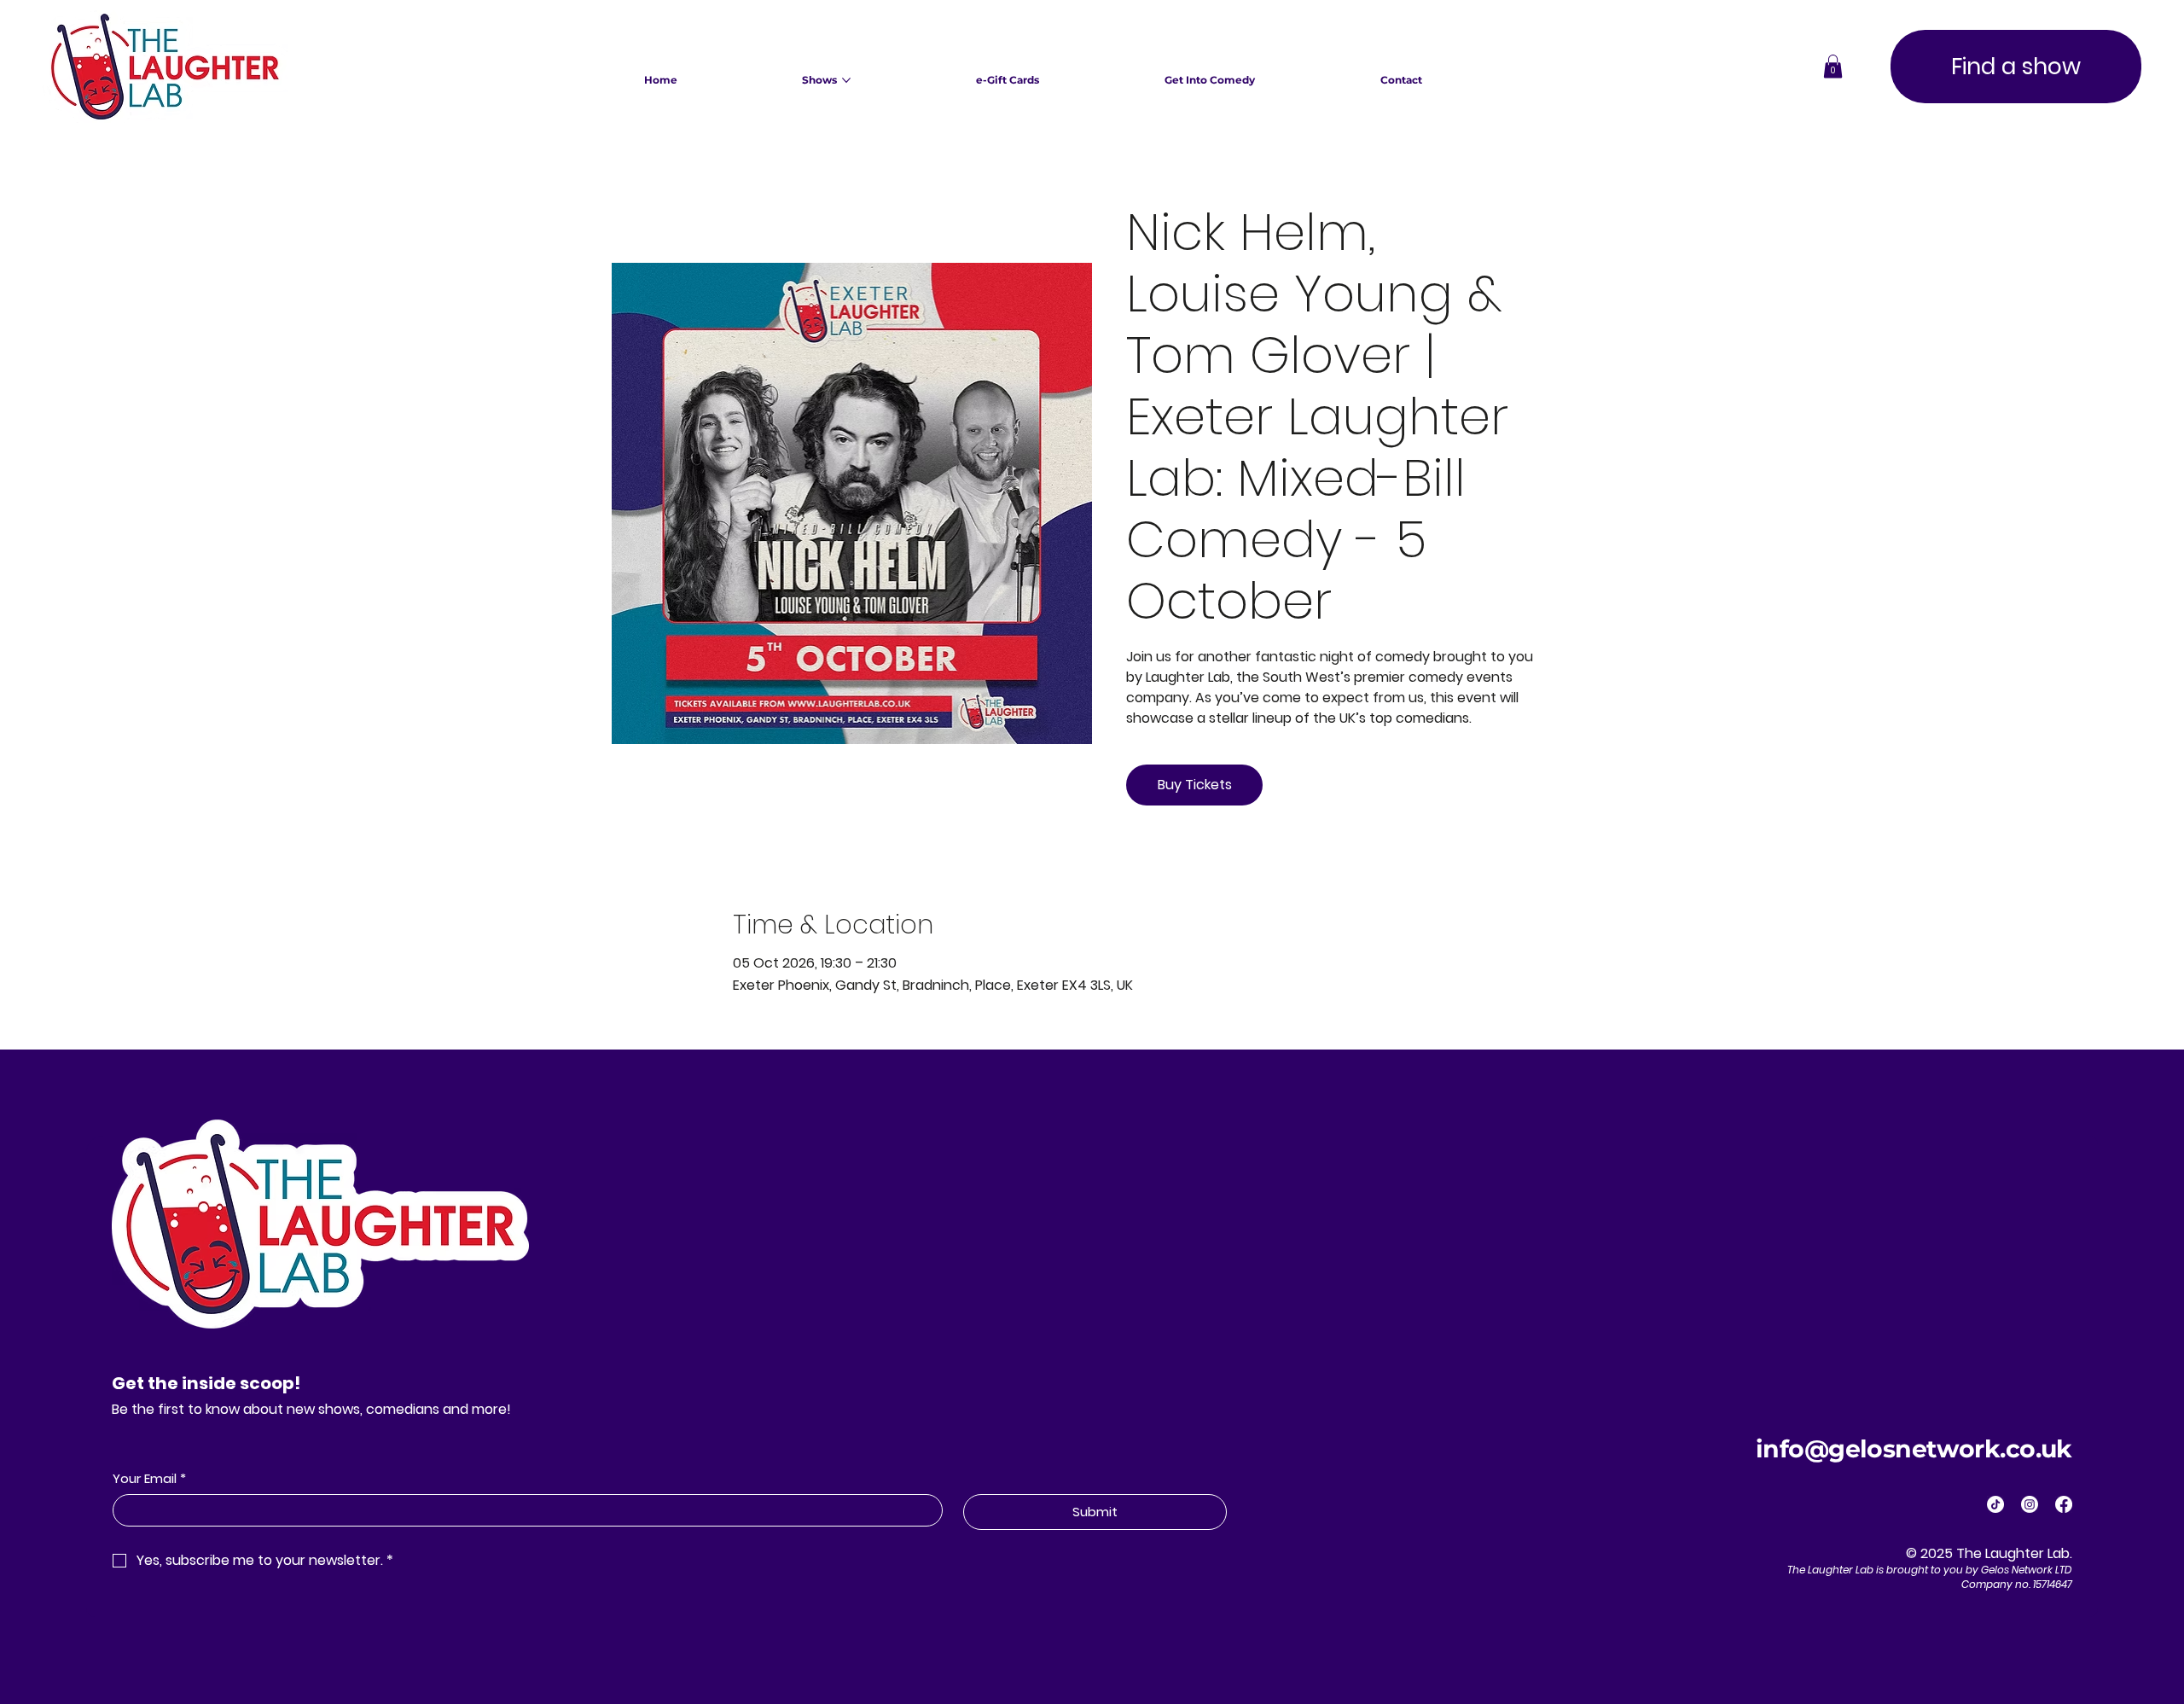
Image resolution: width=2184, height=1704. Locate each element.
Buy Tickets (1195, 785)
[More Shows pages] (846, 80)
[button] (1833, 66)
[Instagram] (2030, 1504)
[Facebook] (2064, 1504)
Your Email (149, 1478)
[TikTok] (1995, 1504)
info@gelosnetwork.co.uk (1914, 1449)
